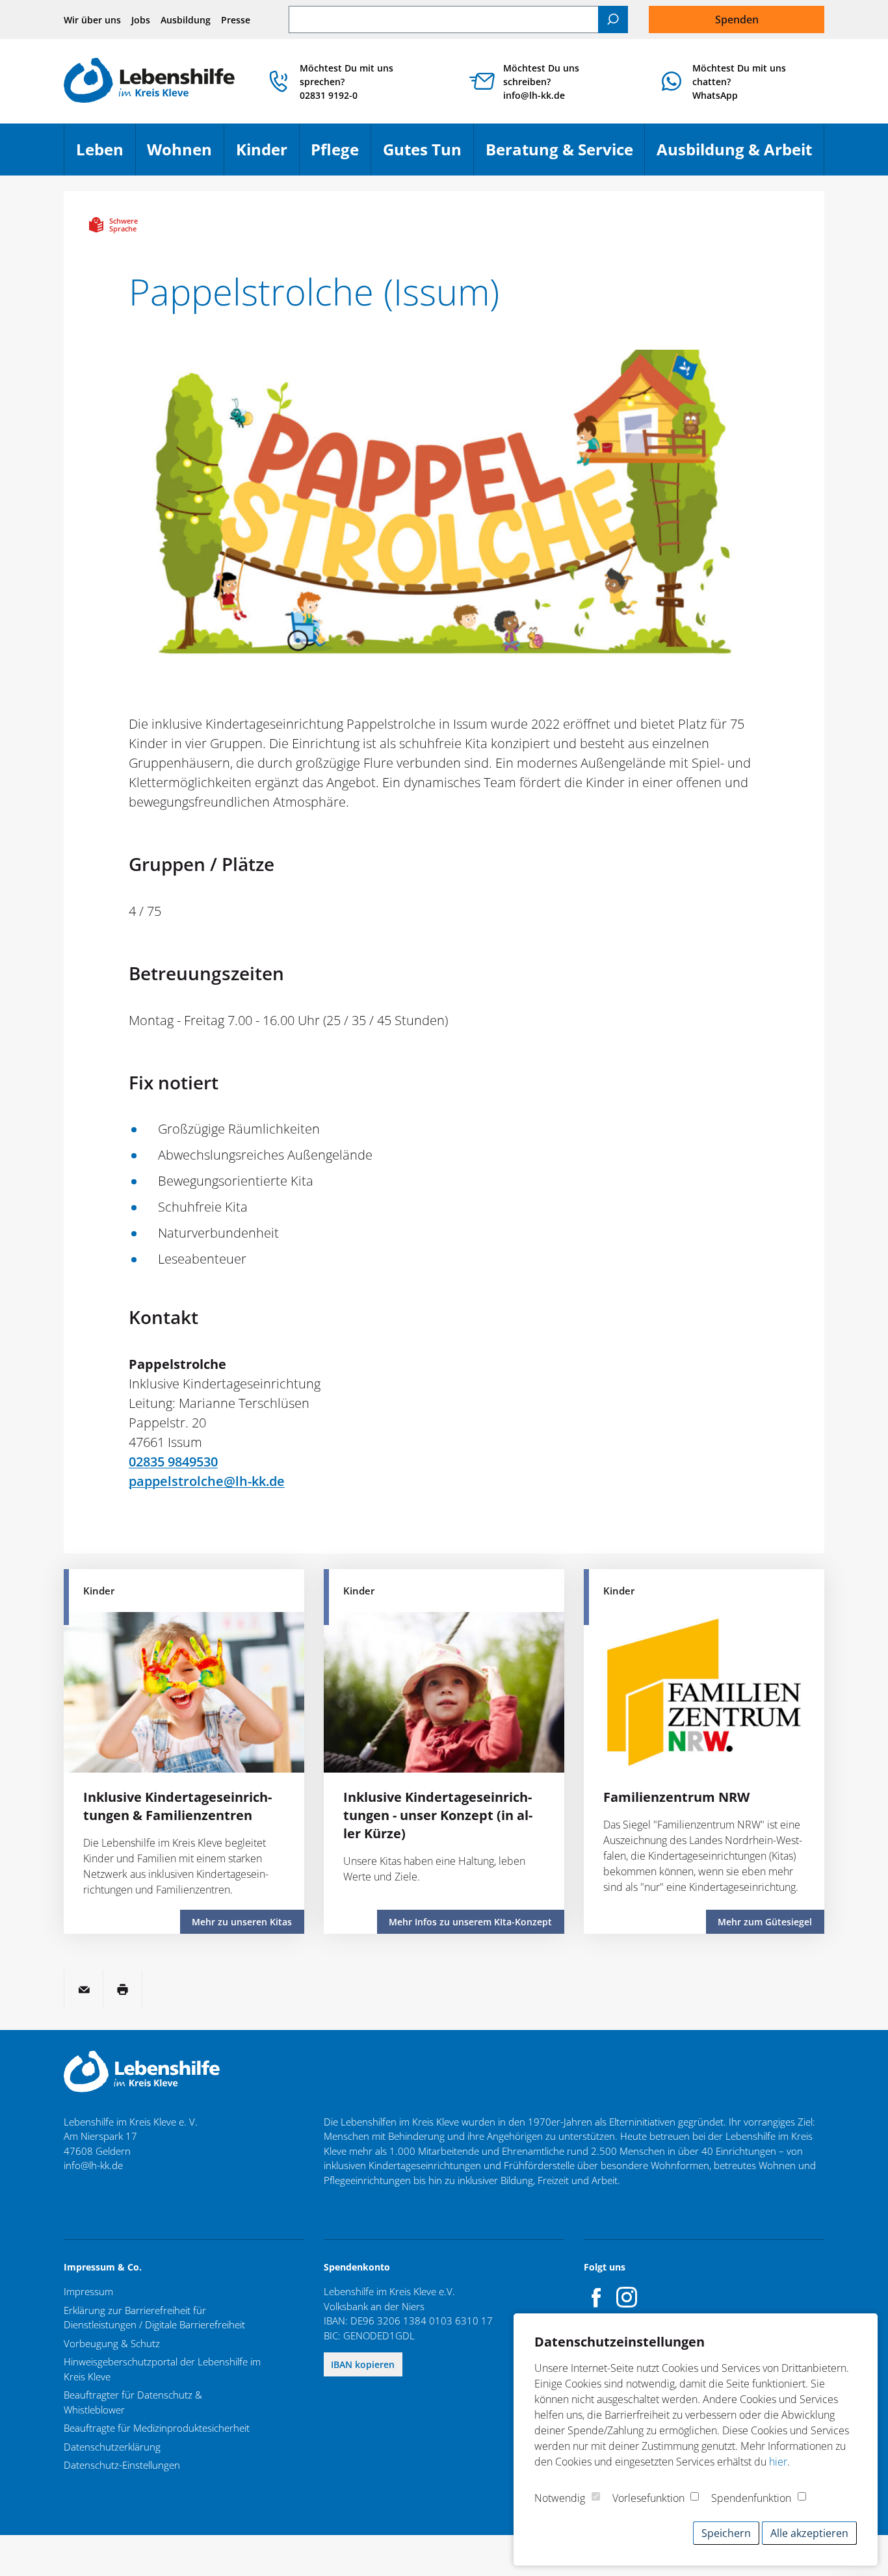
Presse (236, 20)
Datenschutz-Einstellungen (122, 2465)
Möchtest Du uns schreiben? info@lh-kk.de (541, 82)
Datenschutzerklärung (112, 2447)
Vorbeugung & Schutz (112, 2343)
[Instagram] (627, 2297)
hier (778, 2462)
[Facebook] (597, 2297)
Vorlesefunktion (648, 2498)
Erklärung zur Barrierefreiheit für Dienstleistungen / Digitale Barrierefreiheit (154, 2318)
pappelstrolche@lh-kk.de (207, 1481)
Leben (106, 155)
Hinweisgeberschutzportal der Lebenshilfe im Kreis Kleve (162, 2369)
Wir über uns (92, 20)
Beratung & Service (565, 155)
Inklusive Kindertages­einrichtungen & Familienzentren (177, 1806)
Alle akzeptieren (809, 2533)
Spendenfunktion (751, 2498)
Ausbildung (186, 20)
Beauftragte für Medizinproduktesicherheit (157, 2428)
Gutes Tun (428, 155)
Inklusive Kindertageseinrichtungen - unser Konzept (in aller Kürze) (438, 1815)
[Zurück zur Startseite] (149, 82)
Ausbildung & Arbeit (740, 155)
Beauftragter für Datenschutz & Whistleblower (133, 2402)
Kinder (268, 155)
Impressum (88, 2291)
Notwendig (560, 2498)
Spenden (737, 20)
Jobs (141, 20)
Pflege (341, 155)
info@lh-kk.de (93, 2165)
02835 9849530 (173, 1462)
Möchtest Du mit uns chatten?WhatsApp (739, 82)
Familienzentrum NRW (676, 1797)
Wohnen (185, 155)
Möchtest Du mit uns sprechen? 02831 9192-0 (346, 82)
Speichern (726, 2533)
